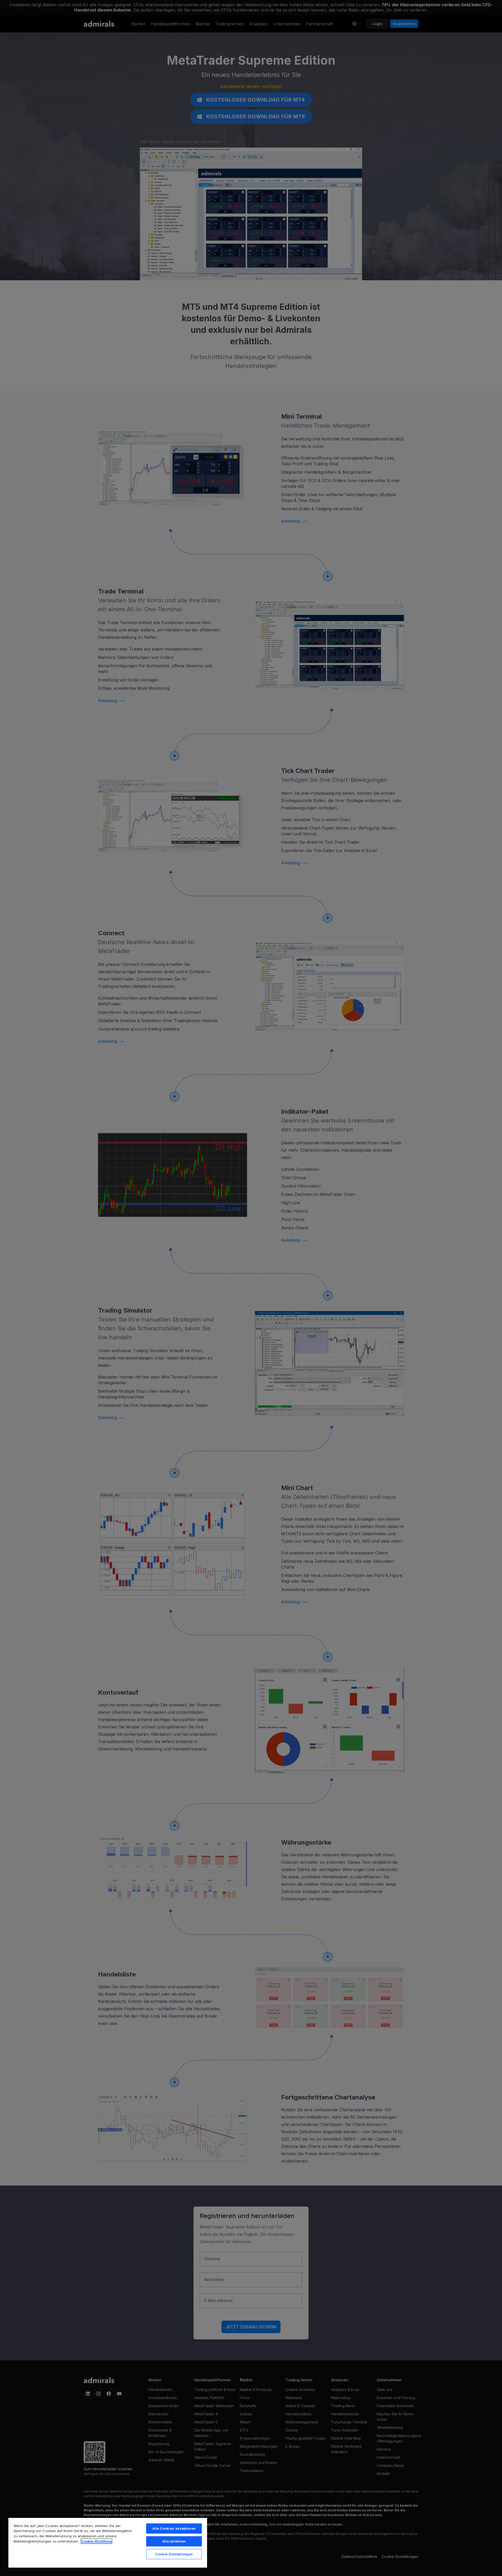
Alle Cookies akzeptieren (174, 2528)
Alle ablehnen (174, 2541)
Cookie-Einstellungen (174, 2554)
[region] (108, 2543)
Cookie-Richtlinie (96, 2541)
